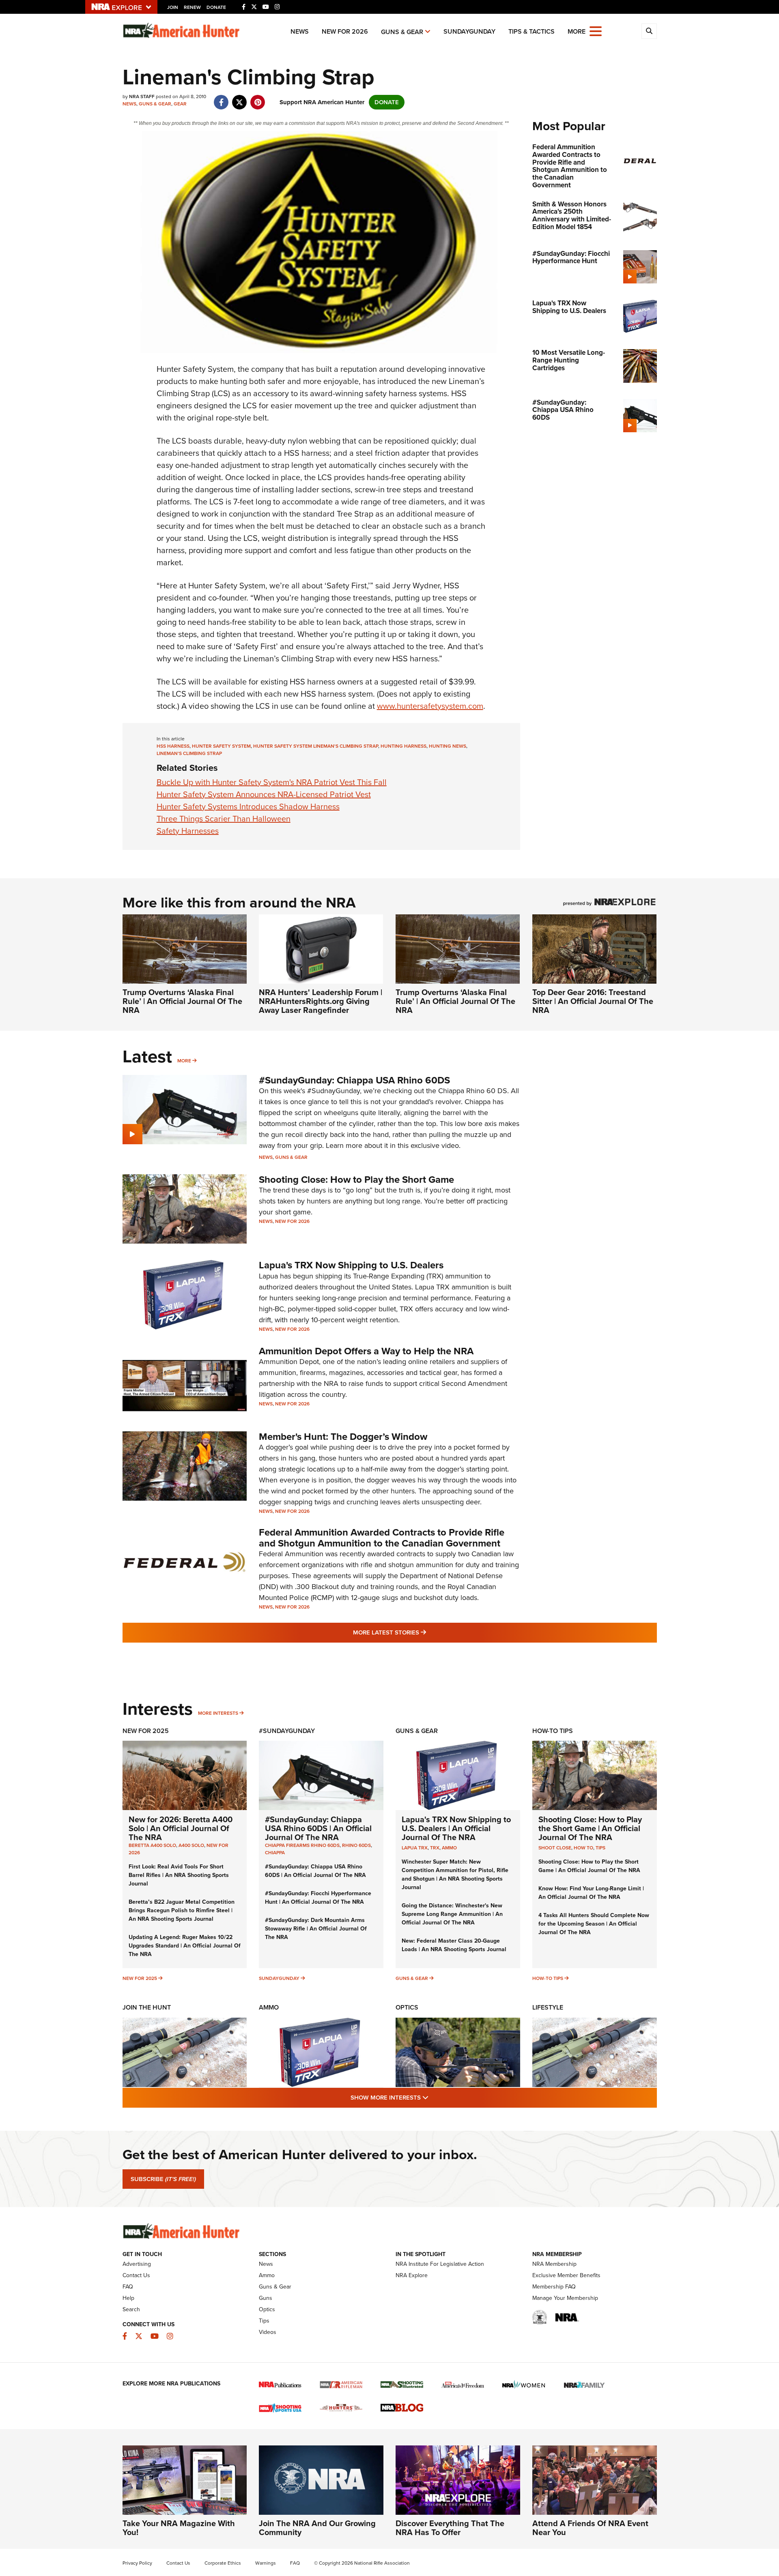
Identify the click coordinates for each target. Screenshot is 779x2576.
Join (173, 7)
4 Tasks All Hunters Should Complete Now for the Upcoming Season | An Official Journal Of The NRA (594, 1924)
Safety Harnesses (188, 831)
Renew (192, 7)
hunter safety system (221, 746)
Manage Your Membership (565, 2298)
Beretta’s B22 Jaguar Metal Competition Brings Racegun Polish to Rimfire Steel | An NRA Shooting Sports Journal (182, 1910)
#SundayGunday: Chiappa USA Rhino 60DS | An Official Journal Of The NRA (318, 1828)
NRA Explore (412, 2275)
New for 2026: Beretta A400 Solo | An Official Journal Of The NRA (181, 1828)
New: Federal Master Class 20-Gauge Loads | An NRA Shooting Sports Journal (454, 1945)
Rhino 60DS (356, 1845)
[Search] (649, 31)
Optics (407, 2007)
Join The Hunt (147, 2007)
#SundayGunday (287, 1731)
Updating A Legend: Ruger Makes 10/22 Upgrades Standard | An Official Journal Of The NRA (185, 1946)
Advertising (137, 2264)
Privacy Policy (137, 2563)
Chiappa (275, 1853)
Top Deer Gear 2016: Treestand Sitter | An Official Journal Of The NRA (593, 1001)
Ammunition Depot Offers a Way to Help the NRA (366, 1351)
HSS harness (173, 746)
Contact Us (136, 2275)
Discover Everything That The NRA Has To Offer (450, 2528)
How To (583, 1848)
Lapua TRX (415, 1848)
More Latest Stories (422, 1632)
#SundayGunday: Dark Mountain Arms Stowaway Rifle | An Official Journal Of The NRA (316, 1929)
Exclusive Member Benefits (566, 2275)
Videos (268, 2332)
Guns (266, 2298)
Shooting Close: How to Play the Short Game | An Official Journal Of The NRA (590, 1828)
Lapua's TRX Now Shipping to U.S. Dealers (351, 1265)
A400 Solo (191, 1845)
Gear (180, 104)
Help (128, 2298)
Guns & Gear (402, 32)
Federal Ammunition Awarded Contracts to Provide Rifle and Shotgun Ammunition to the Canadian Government (382, 1538)
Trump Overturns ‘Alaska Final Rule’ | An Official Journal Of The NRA (182, 1001)
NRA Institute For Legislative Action (440, 2264)
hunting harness (403, 746)
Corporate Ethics (223, 2563)
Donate (216, 7)
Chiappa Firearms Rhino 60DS (302, 1845)
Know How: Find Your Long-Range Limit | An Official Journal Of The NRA (591, 1893)
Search (131, 2309)
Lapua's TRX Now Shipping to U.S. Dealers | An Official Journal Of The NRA (456, 1828)
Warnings (266, 2563)
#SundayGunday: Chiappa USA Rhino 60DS (354, 1080)
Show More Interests (433, 2097)
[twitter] (240, 98)
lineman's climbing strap (189, 753)
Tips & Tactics (532, 31)
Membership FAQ (554, 2287)
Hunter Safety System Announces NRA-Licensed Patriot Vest (264, 794)
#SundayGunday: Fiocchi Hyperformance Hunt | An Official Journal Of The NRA (318, 1898)
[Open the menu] (596, 31)
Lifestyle (548, 2007)
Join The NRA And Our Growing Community (317, 2528)
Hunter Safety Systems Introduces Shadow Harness (248, 806)
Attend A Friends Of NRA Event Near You (590, 2528)
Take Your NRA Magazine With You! (179, 2528)
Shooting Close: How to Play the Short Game (356, 1180)
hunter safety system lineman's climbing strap (316, 746)
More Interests (218, 1713)
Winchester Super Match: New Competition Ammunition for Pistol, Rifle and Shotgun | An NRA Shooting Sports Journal (455, 1875)
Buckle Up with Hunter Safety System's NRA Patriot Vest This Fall (272, 782)
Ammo (449, 1848)
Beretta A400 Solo (152, 1845)
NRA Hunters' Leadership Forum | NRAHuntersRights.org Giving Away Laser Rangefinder (321, 1001)
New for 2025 (140, 1978)
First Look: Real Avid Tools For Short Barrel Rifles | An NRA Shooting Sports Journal (179, 1875)
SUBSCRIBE (163, 2179)
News (300, 31)
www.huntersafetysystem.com (430, 706)
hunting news (448, 746)
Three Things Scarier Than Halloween (224, 819)
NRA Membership (554, 2264)
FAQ (128, 2287)
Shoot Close (555, 1848)
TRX (435, 1848)
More (184, 1061)
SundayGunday (469, 31)
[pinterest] (258, 98)
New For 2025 (146, 1731)
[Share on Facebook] (221, 98)
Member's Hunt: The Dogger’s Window (343, 1437)
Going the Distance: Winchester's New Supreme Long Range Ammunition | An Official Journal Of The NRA (452, 1914)
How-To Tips (553, 1731)
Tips (600, 1848)
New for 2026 (345, 31)
